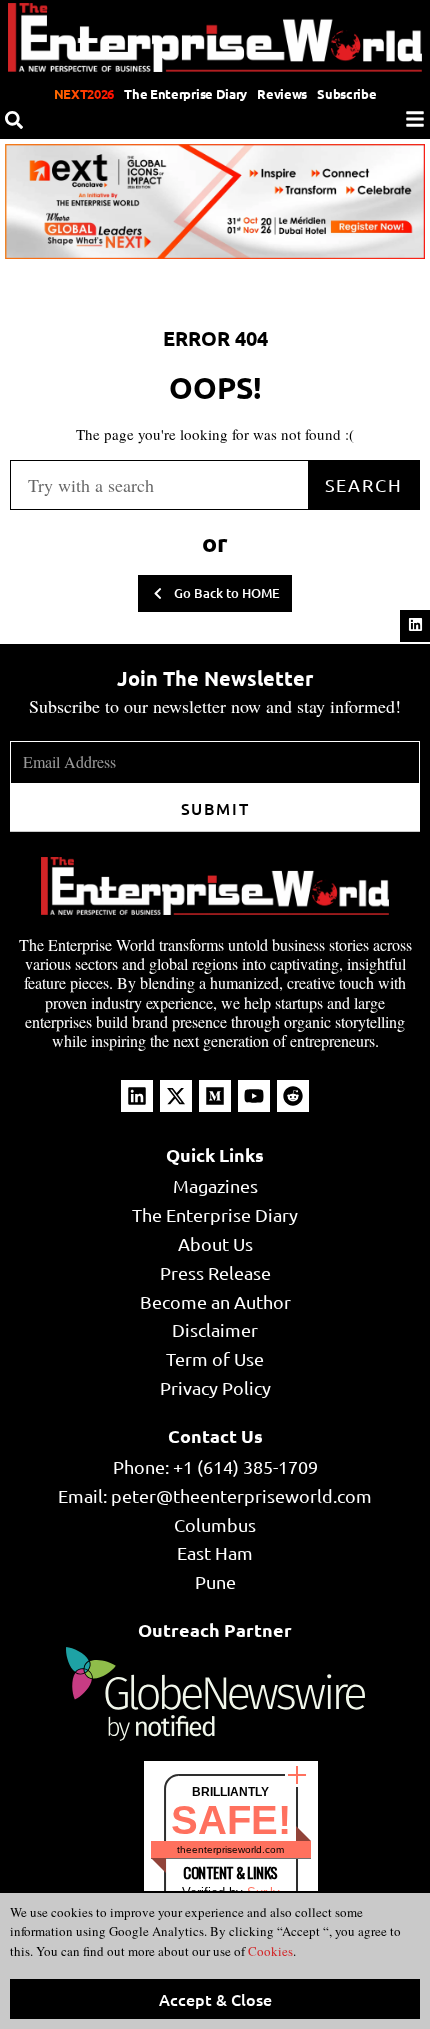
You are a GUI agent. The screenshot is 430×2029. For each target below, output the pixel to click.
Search (364, 484)
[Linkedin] (415, 625)
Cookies (269, 1951)
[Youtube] (254, 1096)
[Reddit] (293, 1096)
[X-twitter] (176, 1096)
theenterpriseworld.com (230, 1849)
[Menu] (415, 119)
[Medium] (215, 1096)
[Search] (14, 120)
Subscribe (346, 93)
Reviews (282, 93)
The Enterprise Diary (185, 93)
